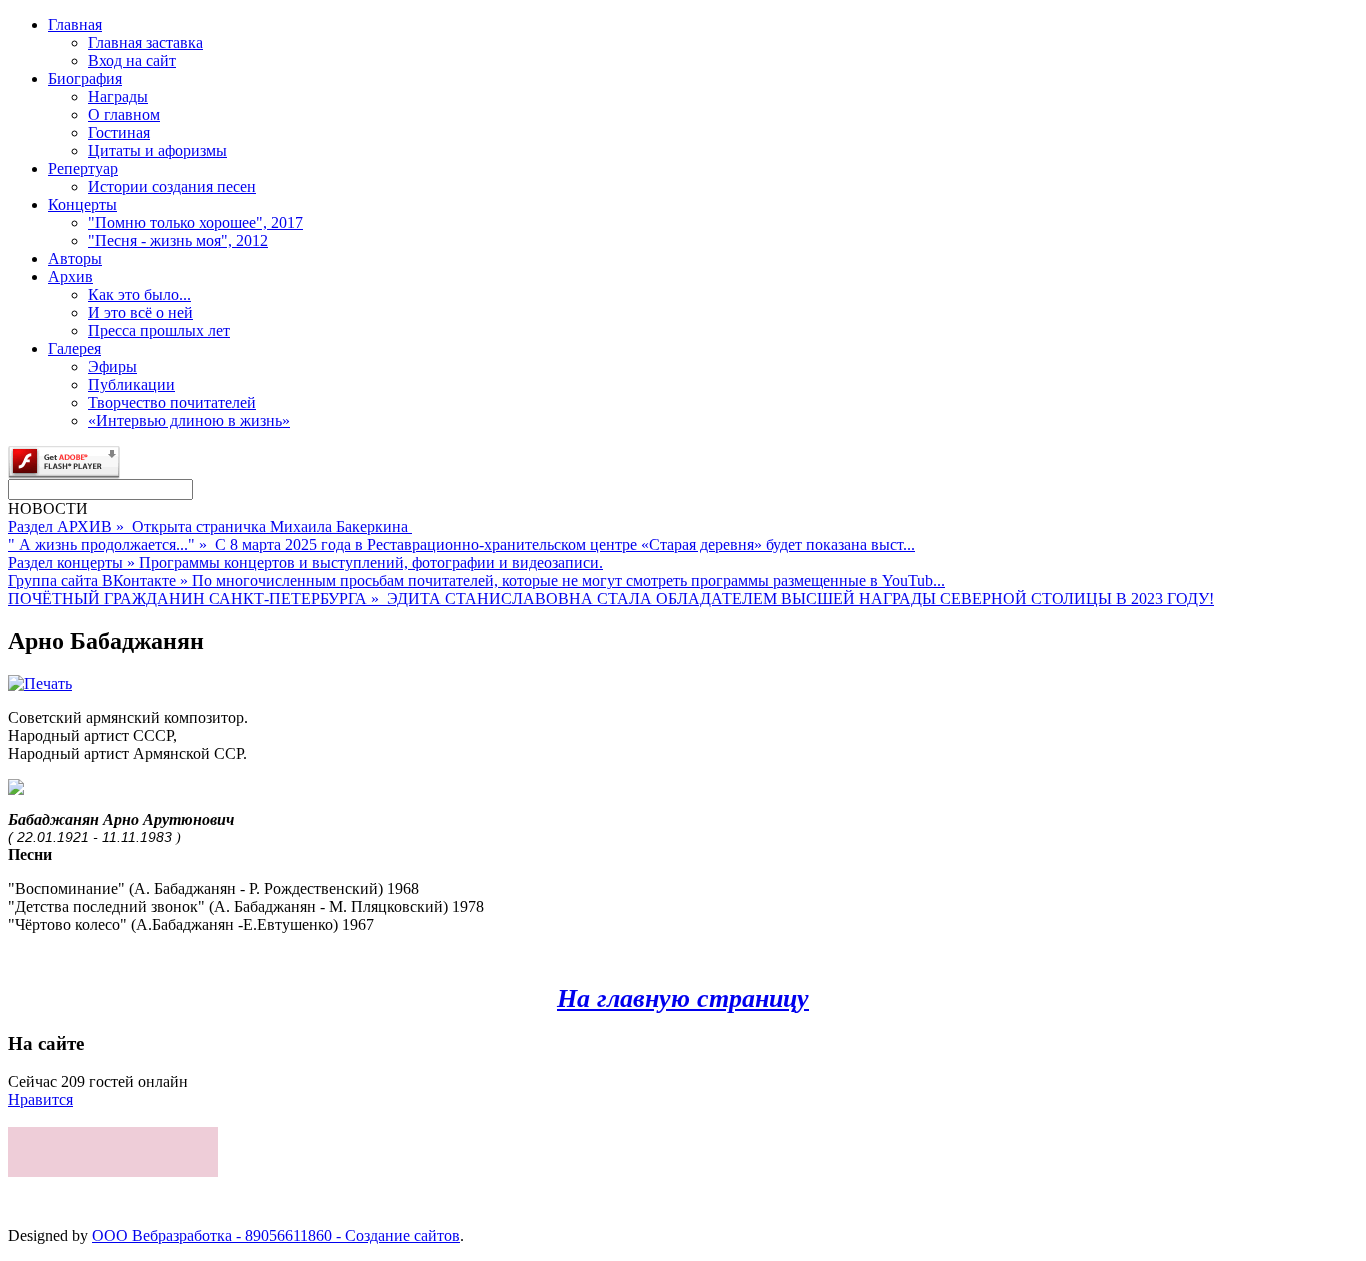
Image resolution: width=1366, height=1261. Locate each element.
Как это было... (139, 294)
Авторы (75, 258)
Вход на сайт (132, 60)
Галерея (74, 348)
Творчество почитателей (172, 402)
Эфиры (112, 366)
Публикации (131, 384)
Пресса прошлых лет (159, 330)
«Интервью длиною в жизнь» (189, 420)
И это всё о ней (140, 312)
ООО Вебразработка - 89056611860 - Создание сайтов (276, 1235)
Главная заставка (145, 42)
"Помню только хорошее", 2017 (195, 222)
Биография (85, 78)
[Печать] (40, 683)
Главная (75, 24)
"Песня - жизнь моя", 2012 (178, 240)
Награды (118, 96)
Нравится (40, 1099)
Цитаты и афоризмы (157, 150)
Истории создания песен (172, 186)
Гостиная (119, 132)
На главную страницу (683, 998)
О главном (124, 114)
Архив (70, 276)
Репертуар (83, 168)
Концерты (82, 204)
